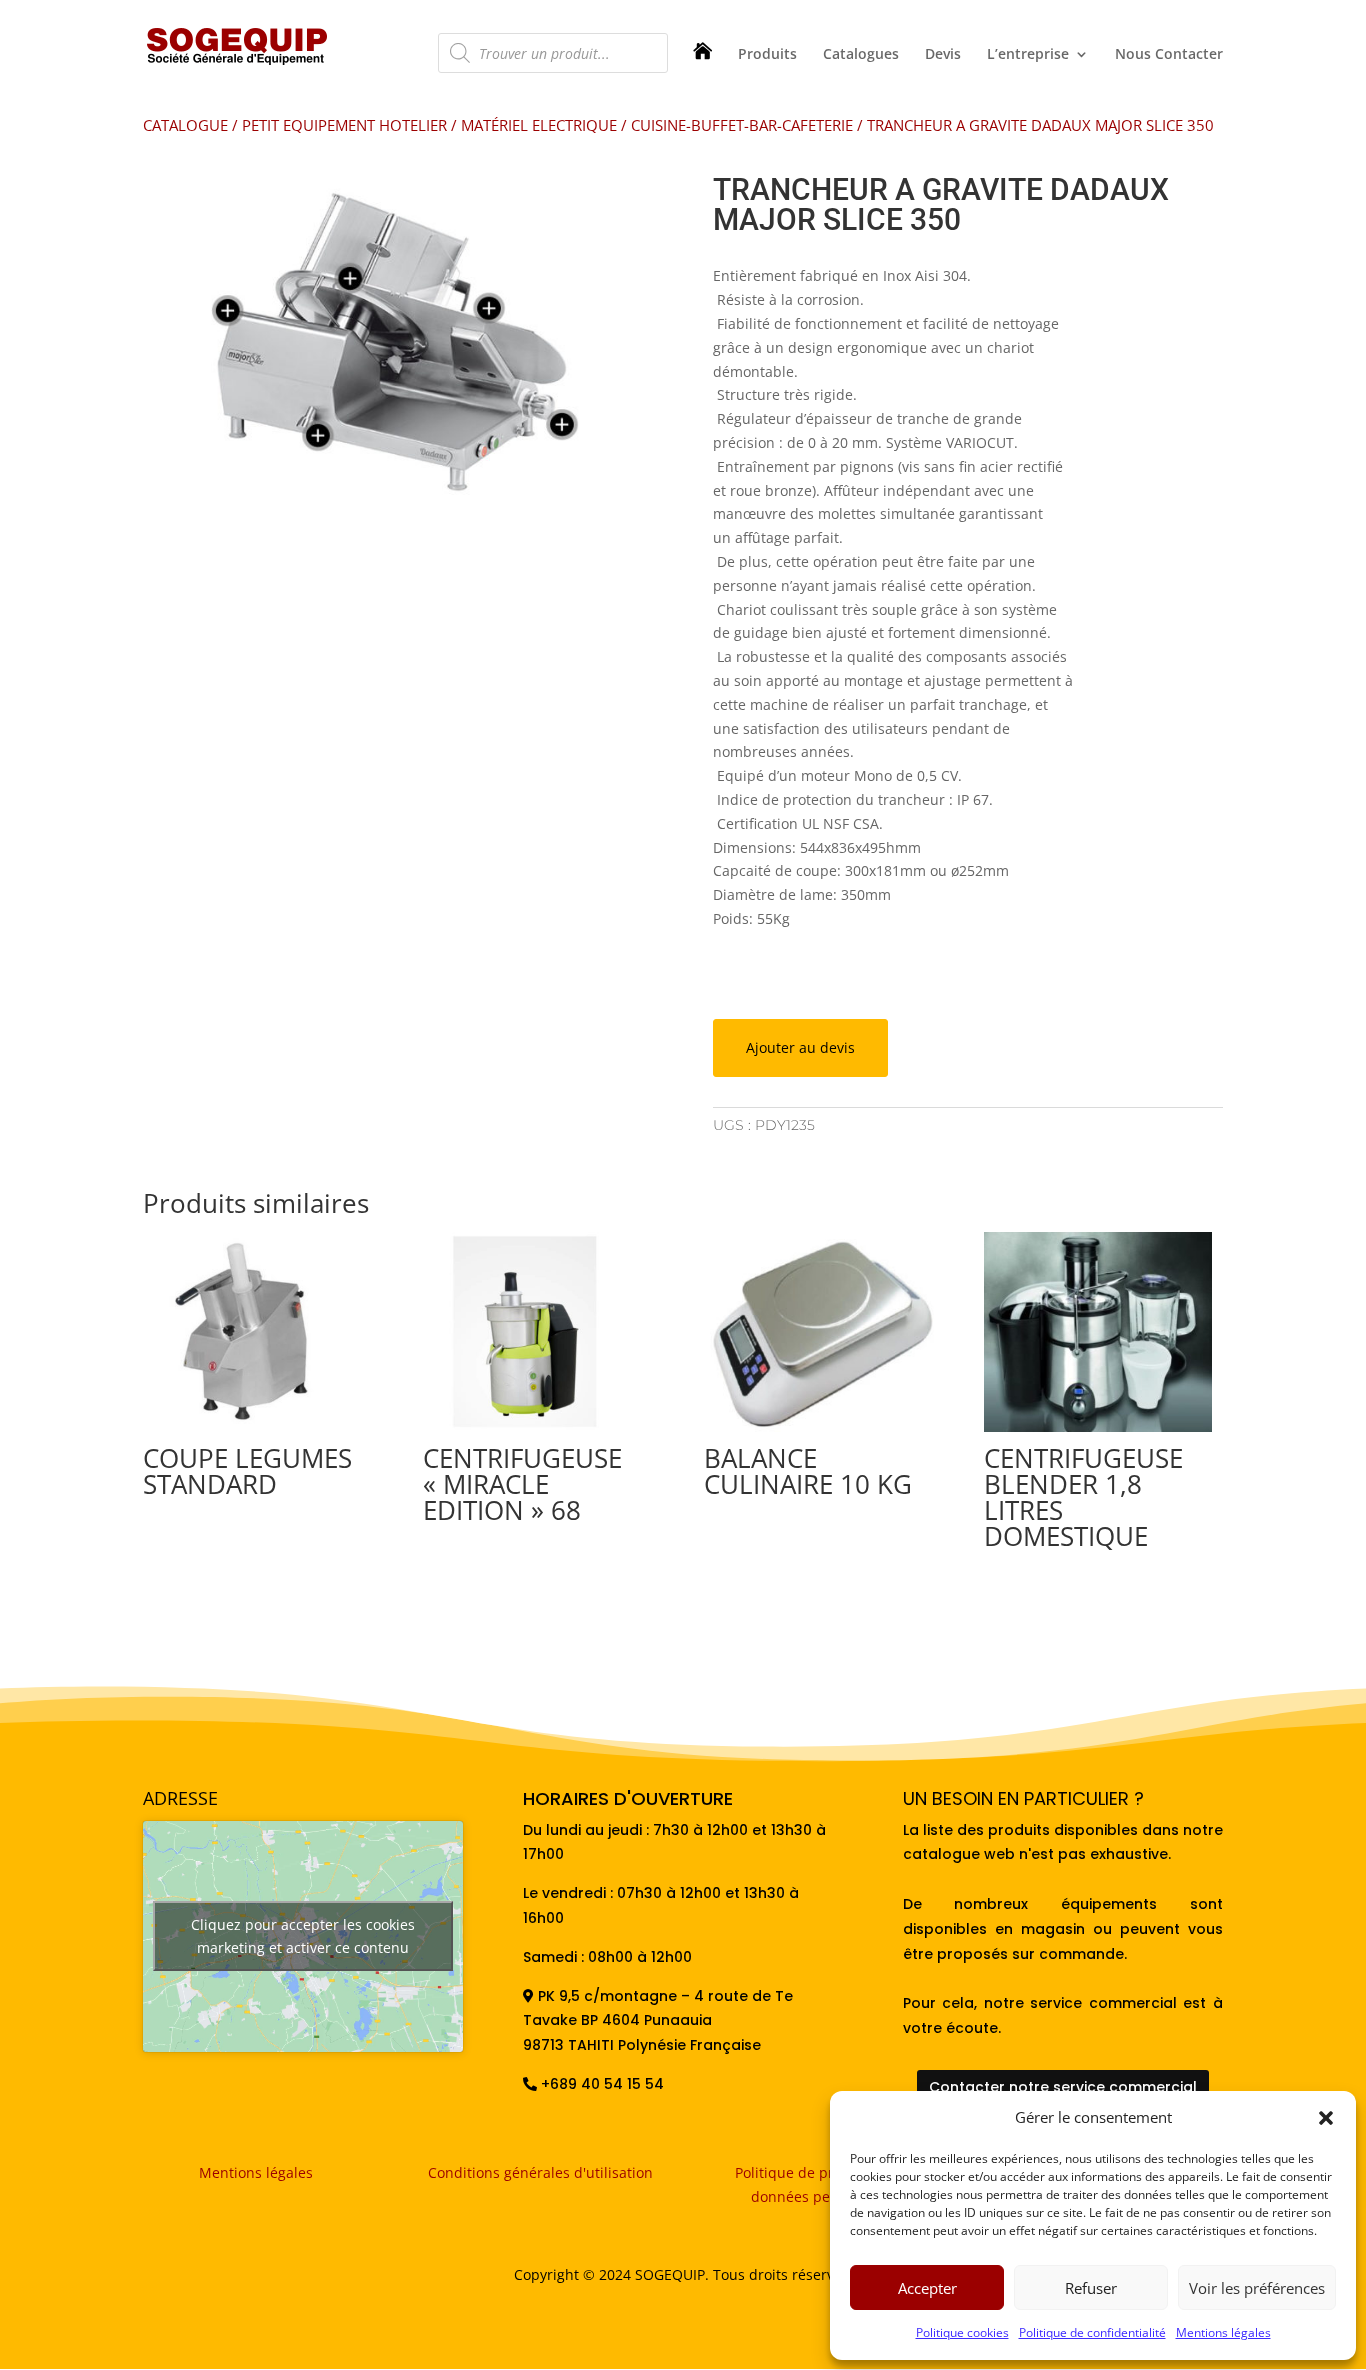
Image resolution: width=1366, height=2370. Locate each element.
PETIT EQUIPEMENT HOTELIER (344, 125)
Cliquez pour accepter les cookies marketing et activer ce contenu (303, 1936)
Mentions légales (1223, 2332)
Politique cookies (962, 2332)
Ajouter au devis (800, 1047)
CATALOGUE (185, 125)
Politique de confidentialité (1092, 2332)
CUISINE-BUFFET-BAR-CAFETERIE (742, 125)
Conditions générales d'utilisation (540, 2172)
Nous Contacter (1169, 55)
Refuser (1091, 2288)
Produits (767, 55)
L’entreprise (1028, 55)
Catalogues (861, 55)
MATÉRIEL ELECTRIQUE (539, 125)
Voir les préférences (1257, 2288)
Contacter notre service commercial (1063, 2087)
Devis (943, 55)
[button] (1326, 2118)
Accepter (927, 2288)
